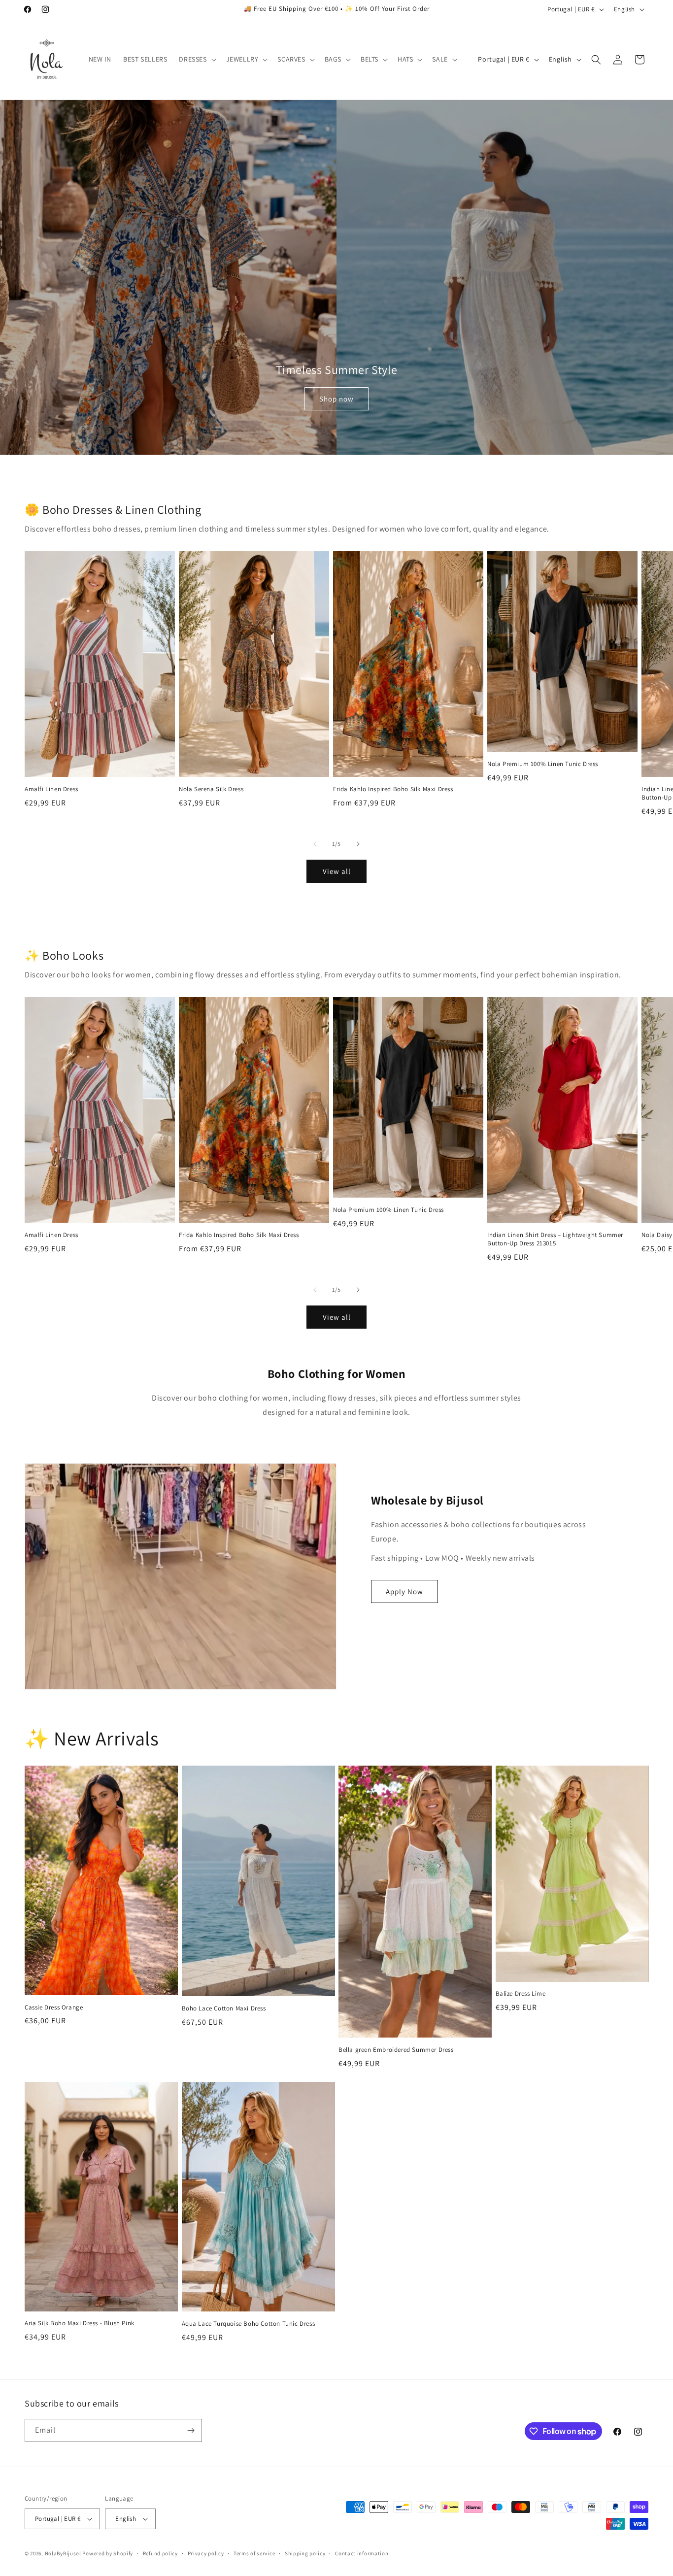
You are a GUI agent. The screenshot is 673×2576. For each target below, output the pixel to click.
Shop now (336, 399)
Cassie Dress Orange (54, 2007)
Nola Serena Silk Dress (211, 789)
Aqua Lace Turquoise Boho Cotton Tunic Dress (249, 2324)
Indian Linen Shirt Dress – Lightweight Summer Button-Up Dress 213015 (555, 1239)
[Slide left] (315, 844)
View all (337, 871)
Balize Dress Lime (521, 1994)
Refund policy (160, 2553)
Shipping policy (305, 2553)
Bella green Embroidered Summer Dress (396, 2050)
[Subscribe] (191, 2430)
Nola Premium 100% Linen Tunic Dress (543, 764)
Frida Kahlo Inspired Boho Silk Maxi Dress (393, 789)
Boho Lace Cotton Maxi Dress (224, 2008)
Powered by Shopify (108, 2553)
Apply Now (404, 1591)
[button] (196, 59)
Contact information (362, 2553)
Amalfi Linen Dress (51, 789)
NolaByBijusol (64, 2553)
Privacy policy (206, 2553)
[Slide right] (358, 844)
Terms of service (254, 2553)
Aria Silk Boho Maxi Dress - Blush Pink (80, 2323)
